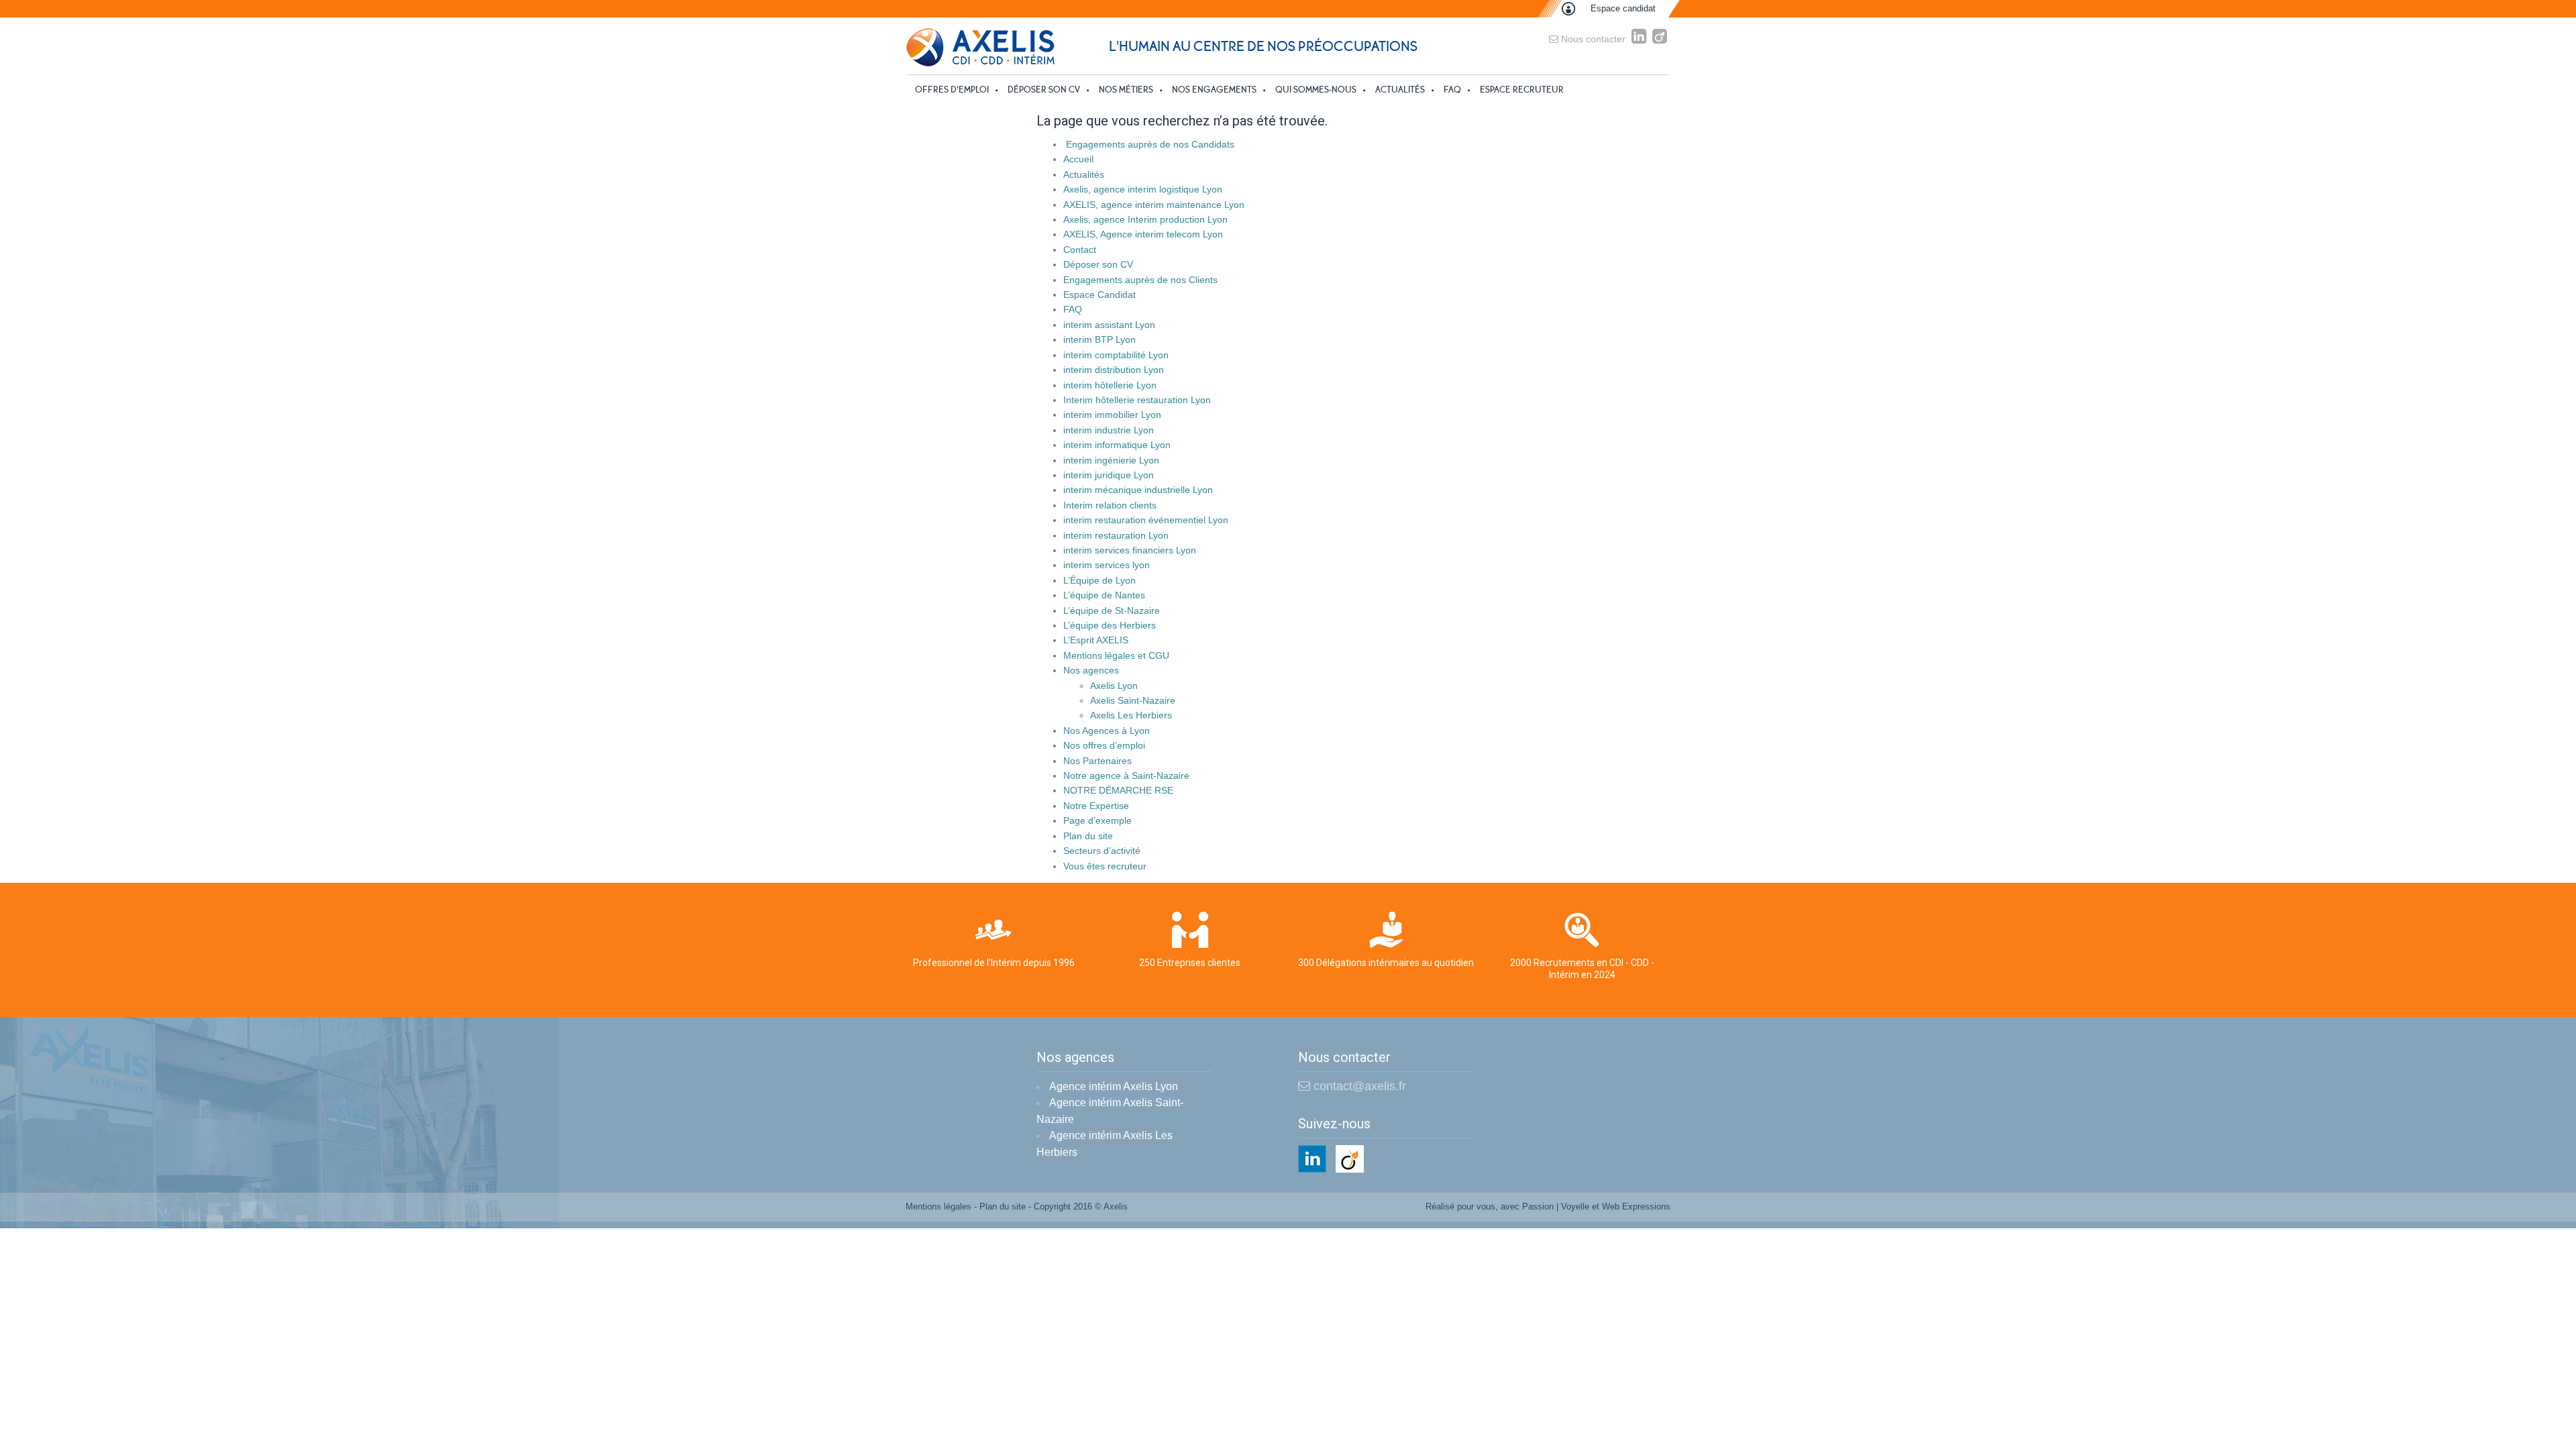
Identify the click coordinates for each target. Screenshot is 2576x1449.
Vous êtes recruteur (1105, 866)
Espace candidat (1623, 8)
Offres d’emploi (952, 90)
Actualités (1400, 90)
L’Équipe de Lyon (1099, 580)
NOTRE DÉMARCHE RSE (1118, 790)
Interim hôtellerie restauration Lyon (1137, 400)
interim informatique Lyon (1117, 445)
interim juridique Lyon (1109, 475)
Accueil (1078, 159)
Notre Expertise (1096, 806)
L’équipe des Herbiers (1110, 625)
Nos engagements (1214, 90)
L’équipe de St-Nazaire (1112, 610)
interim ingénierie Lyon (1111, 460)
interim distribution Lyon (1114, 370)
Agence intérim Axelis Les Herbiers (1105, 1144)
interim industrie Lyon (1109, 430)
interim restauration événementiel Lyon (1146, 520)
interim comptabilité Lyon (1116, 355)
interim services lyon (1107, 565)
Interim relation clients (1110, 505)
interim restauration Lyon (1116, 535)
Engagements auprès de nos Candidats (1149, 144)
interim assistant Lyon (1109, 325)
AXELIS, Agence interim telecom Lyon (1143, 234)
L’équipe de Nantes (1104, 595)
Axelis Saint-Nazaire (1133, 700)
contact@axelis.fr (1358, 1086)
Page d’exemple (1097, 820)
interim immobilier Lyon (1112, 415)
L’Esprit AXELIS (1096, 640)
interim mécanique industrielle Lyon (1138, 490)
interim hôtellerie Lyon (1110, 385)
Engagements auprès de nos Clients (1140, 280)
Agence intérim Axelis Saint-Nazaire (1110, 1111)
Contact (1080, 250)
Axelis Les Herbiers (1131, 715)
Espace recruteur (1522, 90)
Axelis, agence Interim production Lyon (1145, 219)
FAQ (1452, 90)
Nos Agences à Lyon (1107, 731)
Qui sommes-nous (1316, 90)
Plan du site (1088, 836)
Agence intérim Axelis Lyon (1114, 1086)
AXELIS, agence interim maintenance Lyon (1154, 205)
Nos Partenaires (1097, 761)
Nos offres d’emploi (1104, 745)
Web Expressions (1636, 1206)
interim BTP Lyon (1099, 339)
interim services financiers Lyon (1130, 550)
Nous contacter (1592, 39)
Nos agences (1091, 670)
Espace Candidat (1099, 294)
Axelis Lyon (1114, 686)
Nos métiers (1126, 90)
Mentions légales (938, 1206)
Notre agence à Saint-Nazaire (1126, 775)
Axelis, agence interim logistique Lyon (1143, 189)
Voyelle (1575, 1206)
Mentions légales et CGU (1116, 655)
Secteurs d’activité (1102, 851)
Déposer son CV (1044, 90)
